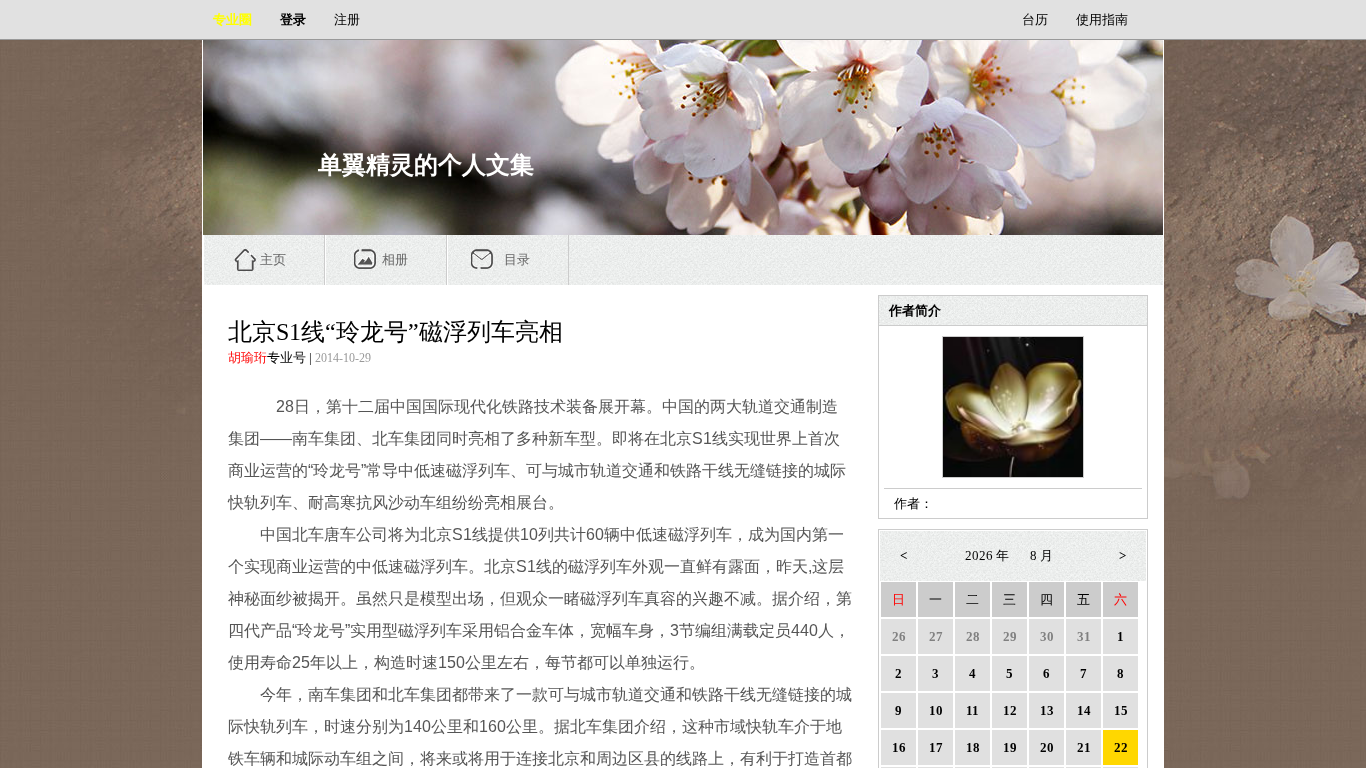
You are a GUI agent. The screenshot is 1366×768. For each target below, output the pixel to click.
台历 (1035, 19)
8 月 (1041, 555)
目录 (517, 259)
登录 (293, 19)
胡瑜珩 (247, 357)
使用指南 (1102, 19)
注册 (347, 19)
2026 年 (987, 555)
